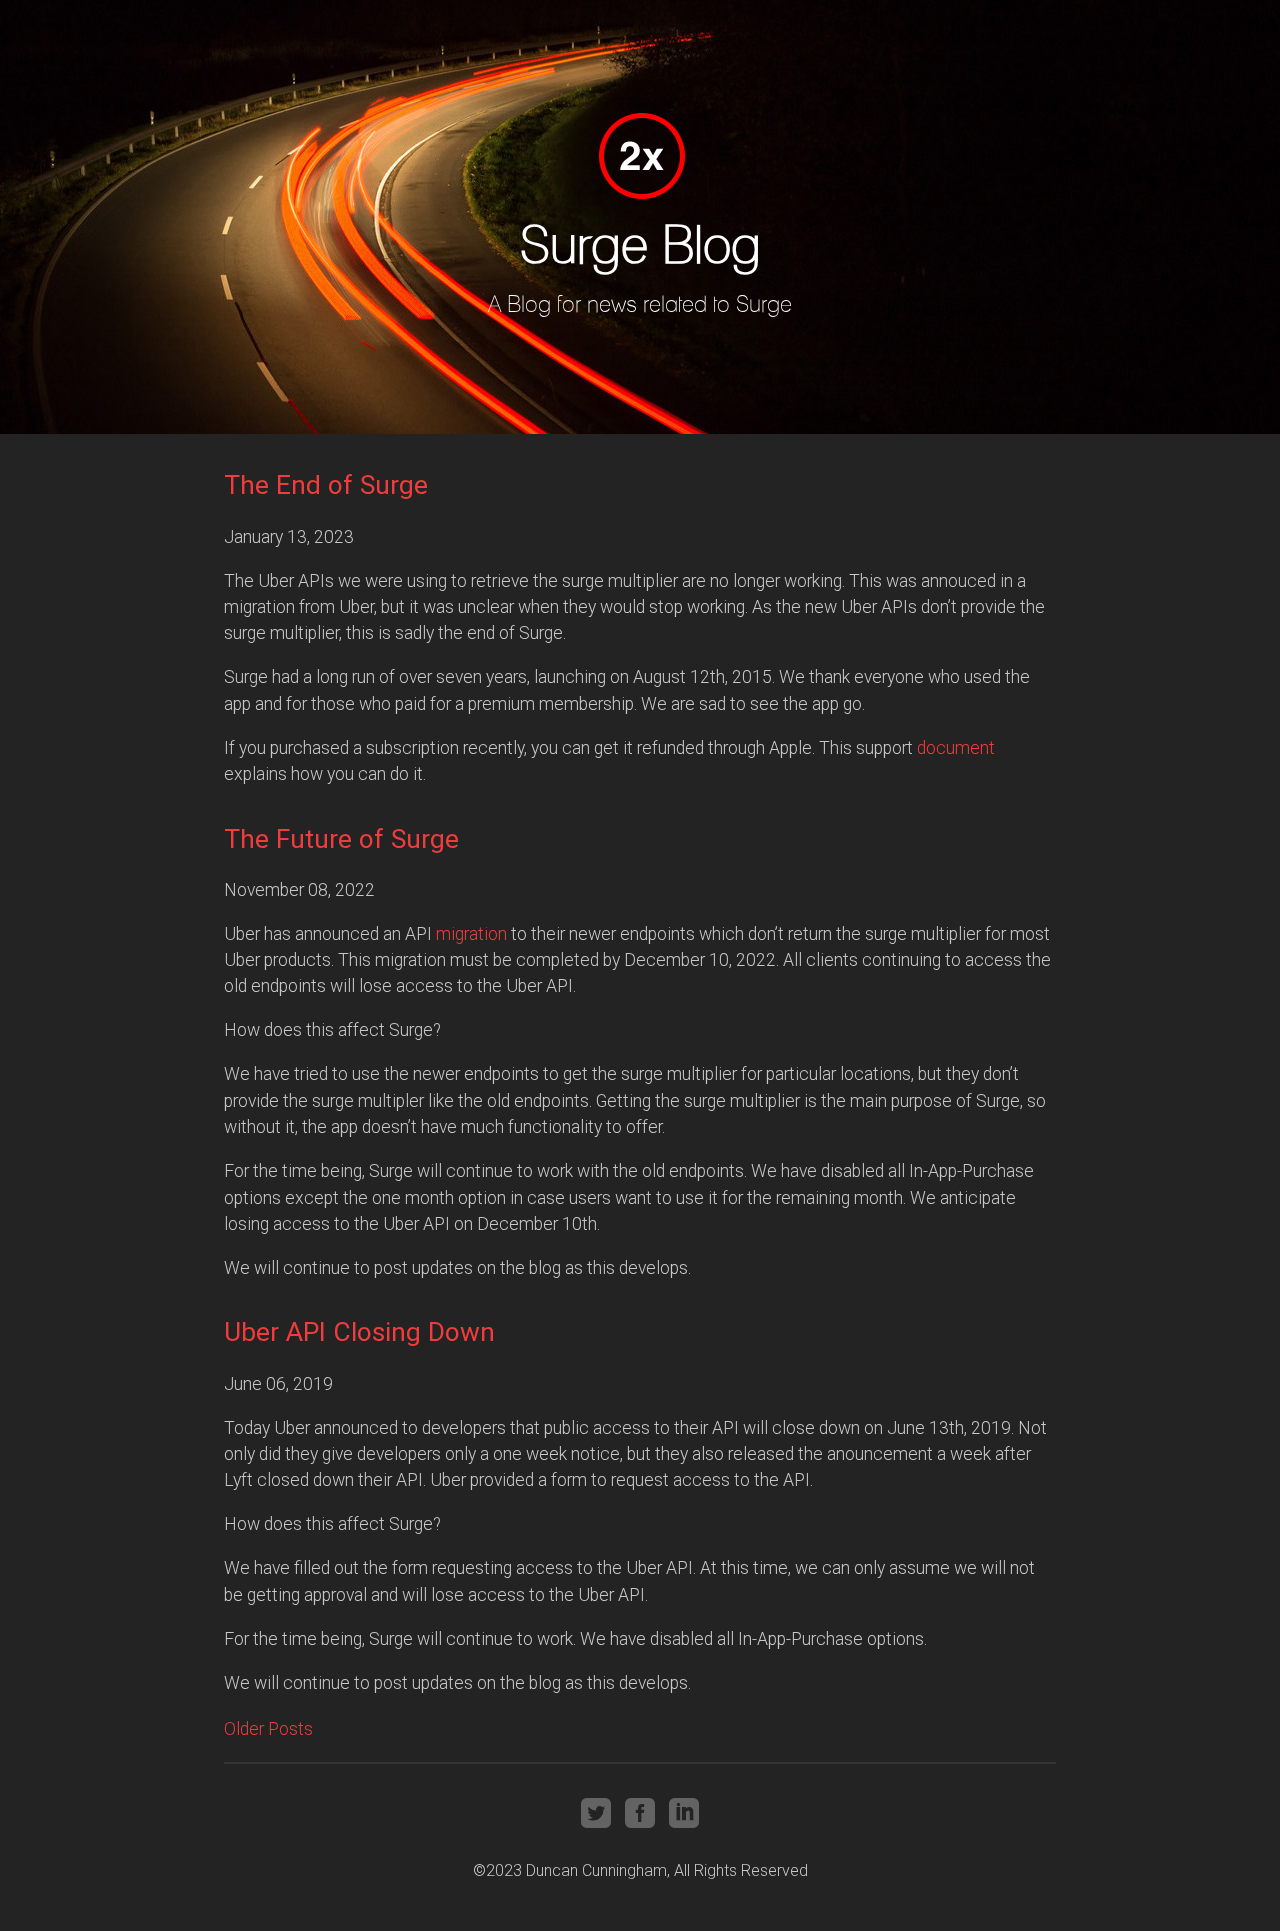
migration (471, 934)
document (956, 748)
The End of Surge (326, 485)
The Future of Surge (341, 839)
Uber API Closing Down (359, 1332)
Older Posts (268, 1729)
